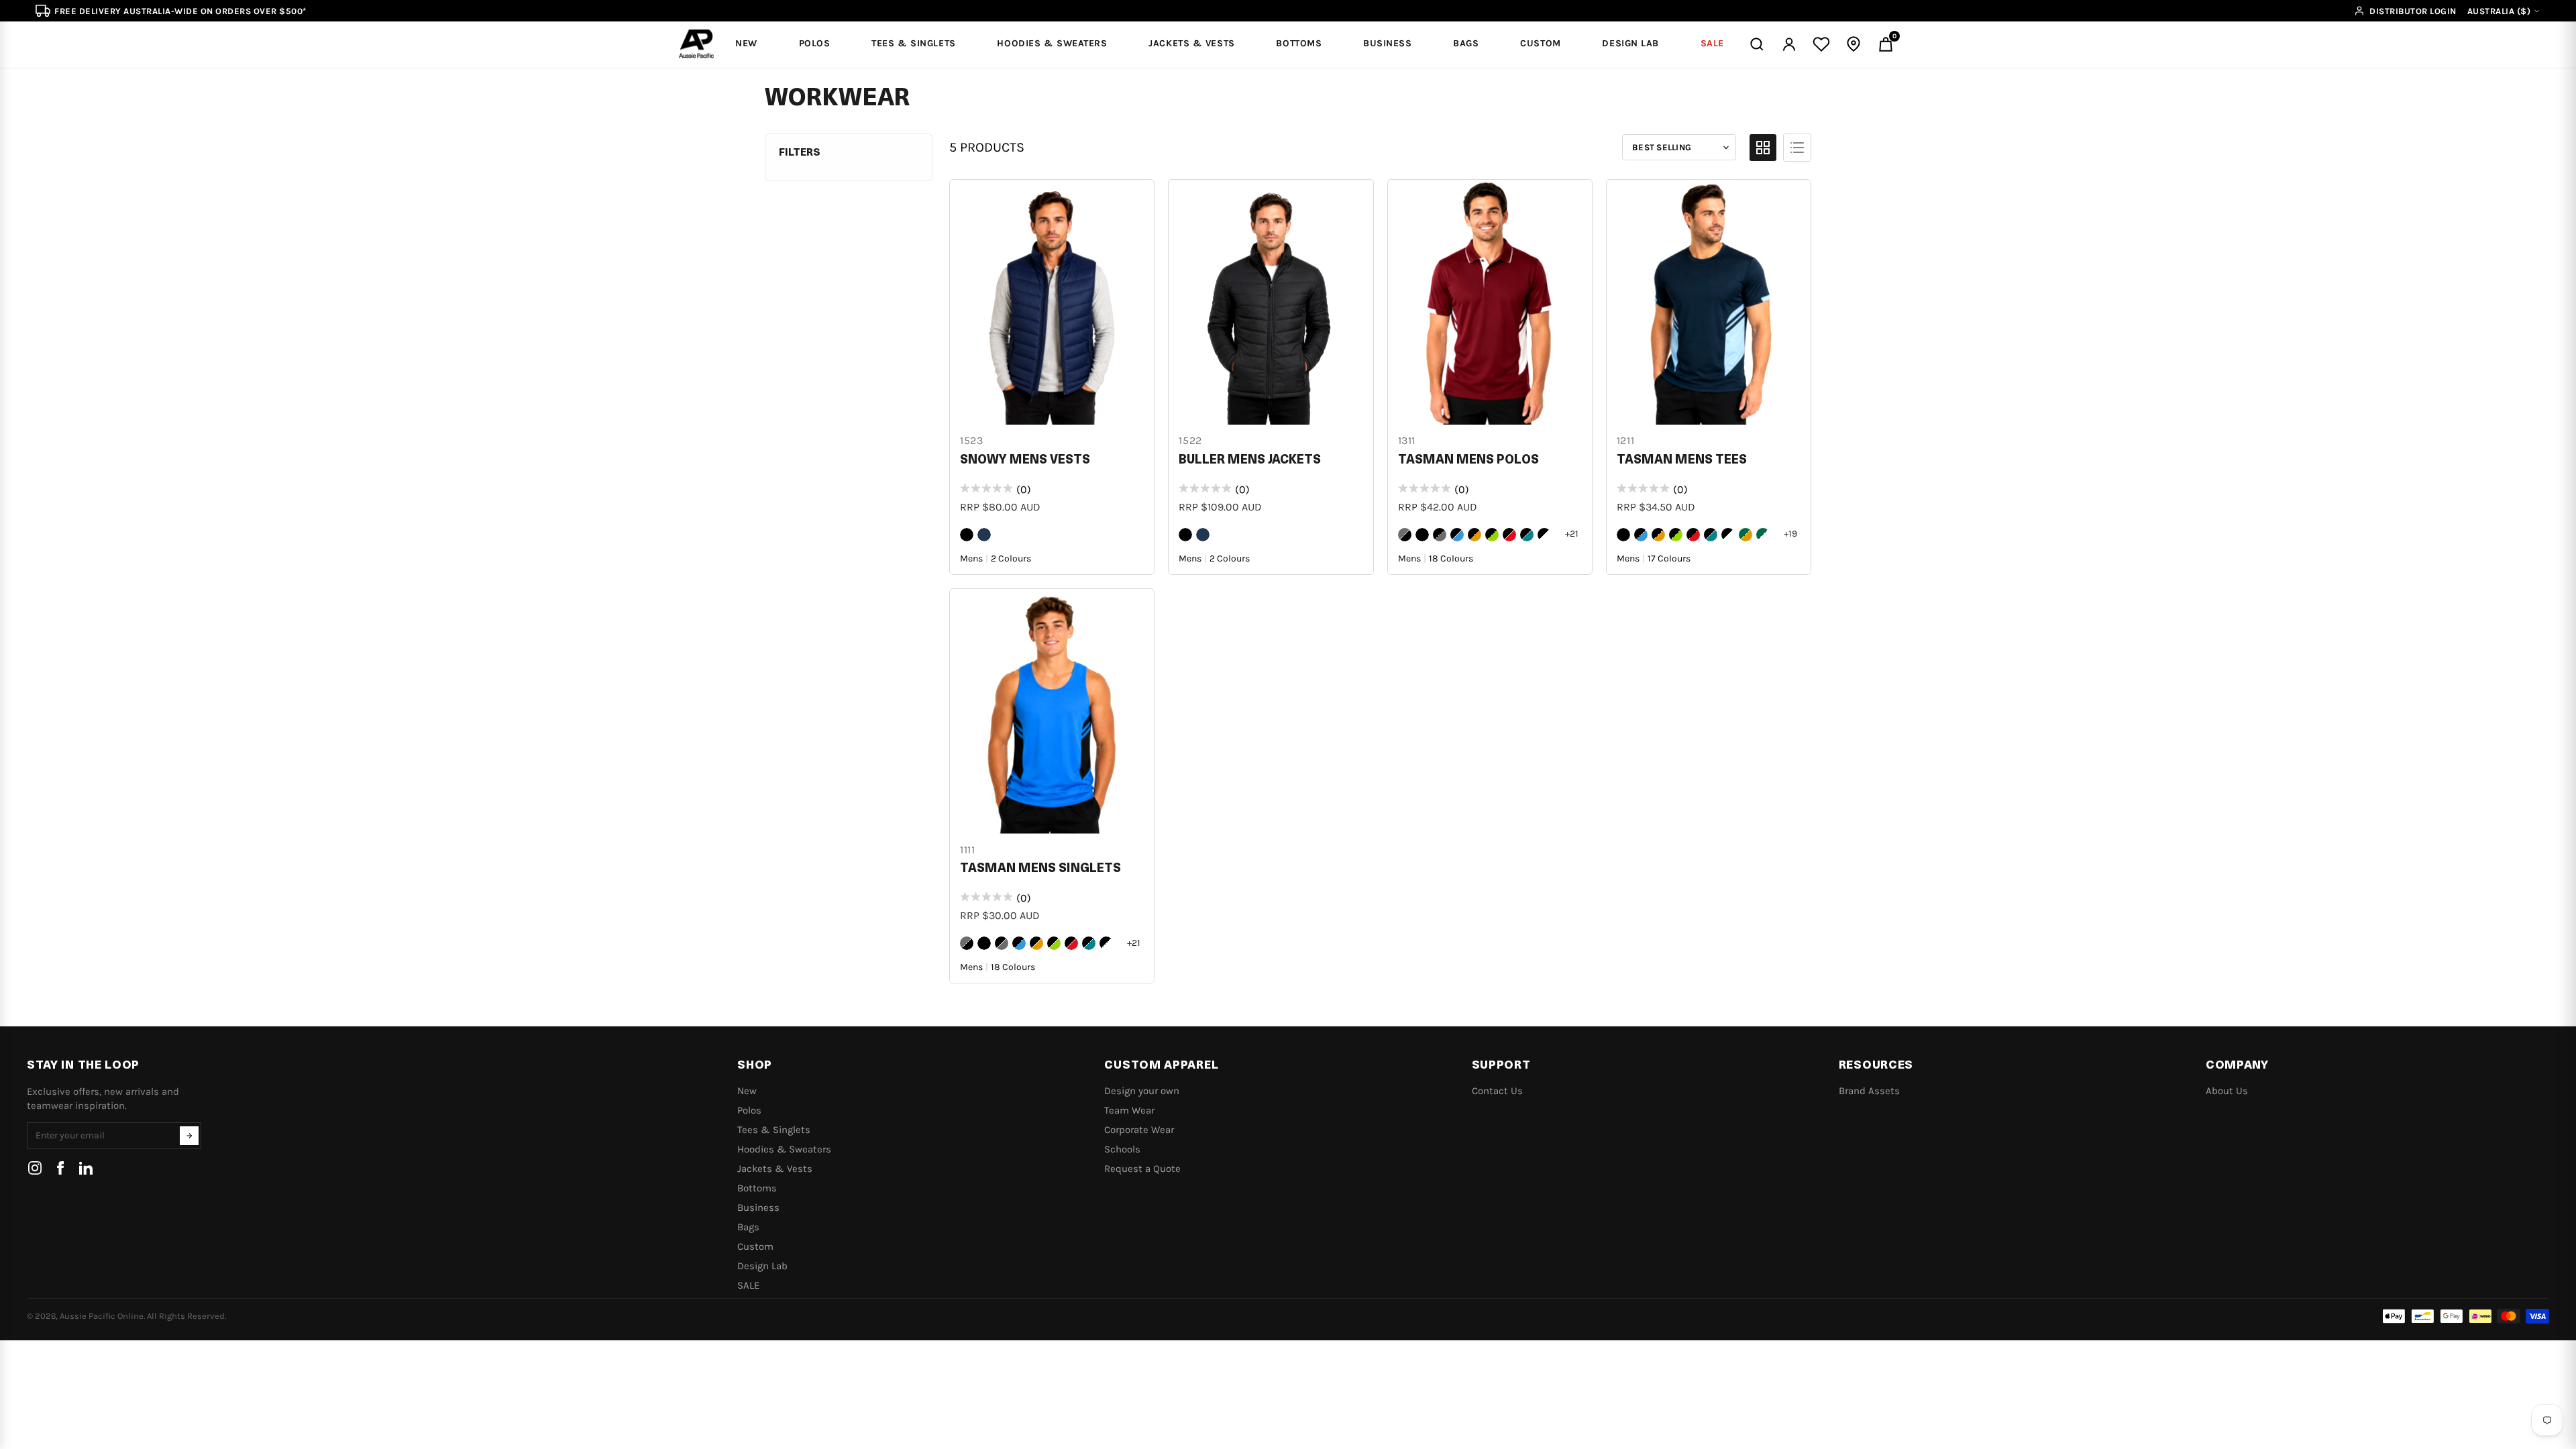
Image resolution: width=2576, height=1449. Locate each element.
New (747, 1091)
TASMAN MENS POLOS (1468, 460)
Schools (1122, 1149)
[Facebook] (60, 1168)
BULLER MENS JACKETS (1250, 460)
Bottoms (757, 1188)
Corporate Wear (1139, 1130)
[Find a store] (1854, 44)
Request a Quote (1142, 1169)
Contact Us (1497, 1091)
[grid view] (1763, 148)
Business (758, 1207)
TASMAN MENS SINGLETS (1040, 869)
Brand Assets (1869, 1091)
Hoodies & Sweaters (784, 1149)
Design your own (1142, 1091)
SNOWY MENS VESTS (1025, 460)
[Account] (1789, 44)
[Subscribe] (189, 1136)
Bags (748, 1227)
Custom (755, 1246)
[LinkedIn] (86, 1168)
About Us (2227, 1091)
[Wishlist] (1821, 44)
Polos (749, 1110)
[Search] (1757, 44)
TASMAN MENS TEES (1682, 460)
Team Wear (1129, 1110)
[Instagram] (35, 1168)
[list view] (1797, 148)
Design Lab (762, 1266)
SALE (748, 1285)
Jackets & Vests (775, 1169)
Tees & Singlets (774, 1130)
